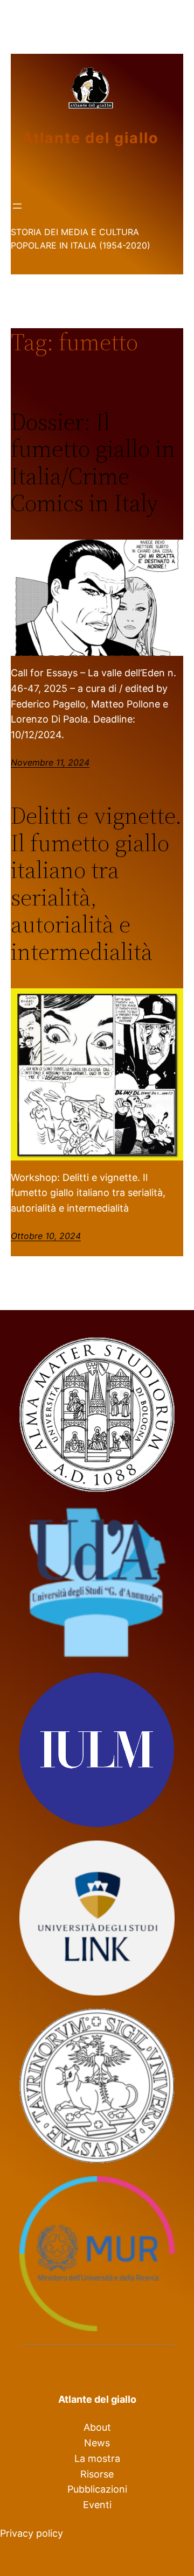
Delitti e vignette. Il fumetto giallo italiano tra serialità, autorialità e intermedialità (96, 884)
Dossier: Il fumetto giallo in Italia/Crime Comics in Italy (93, 463)
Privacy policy (32, 2533)
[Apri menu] (17, 206)
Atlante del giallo (91, 138)
